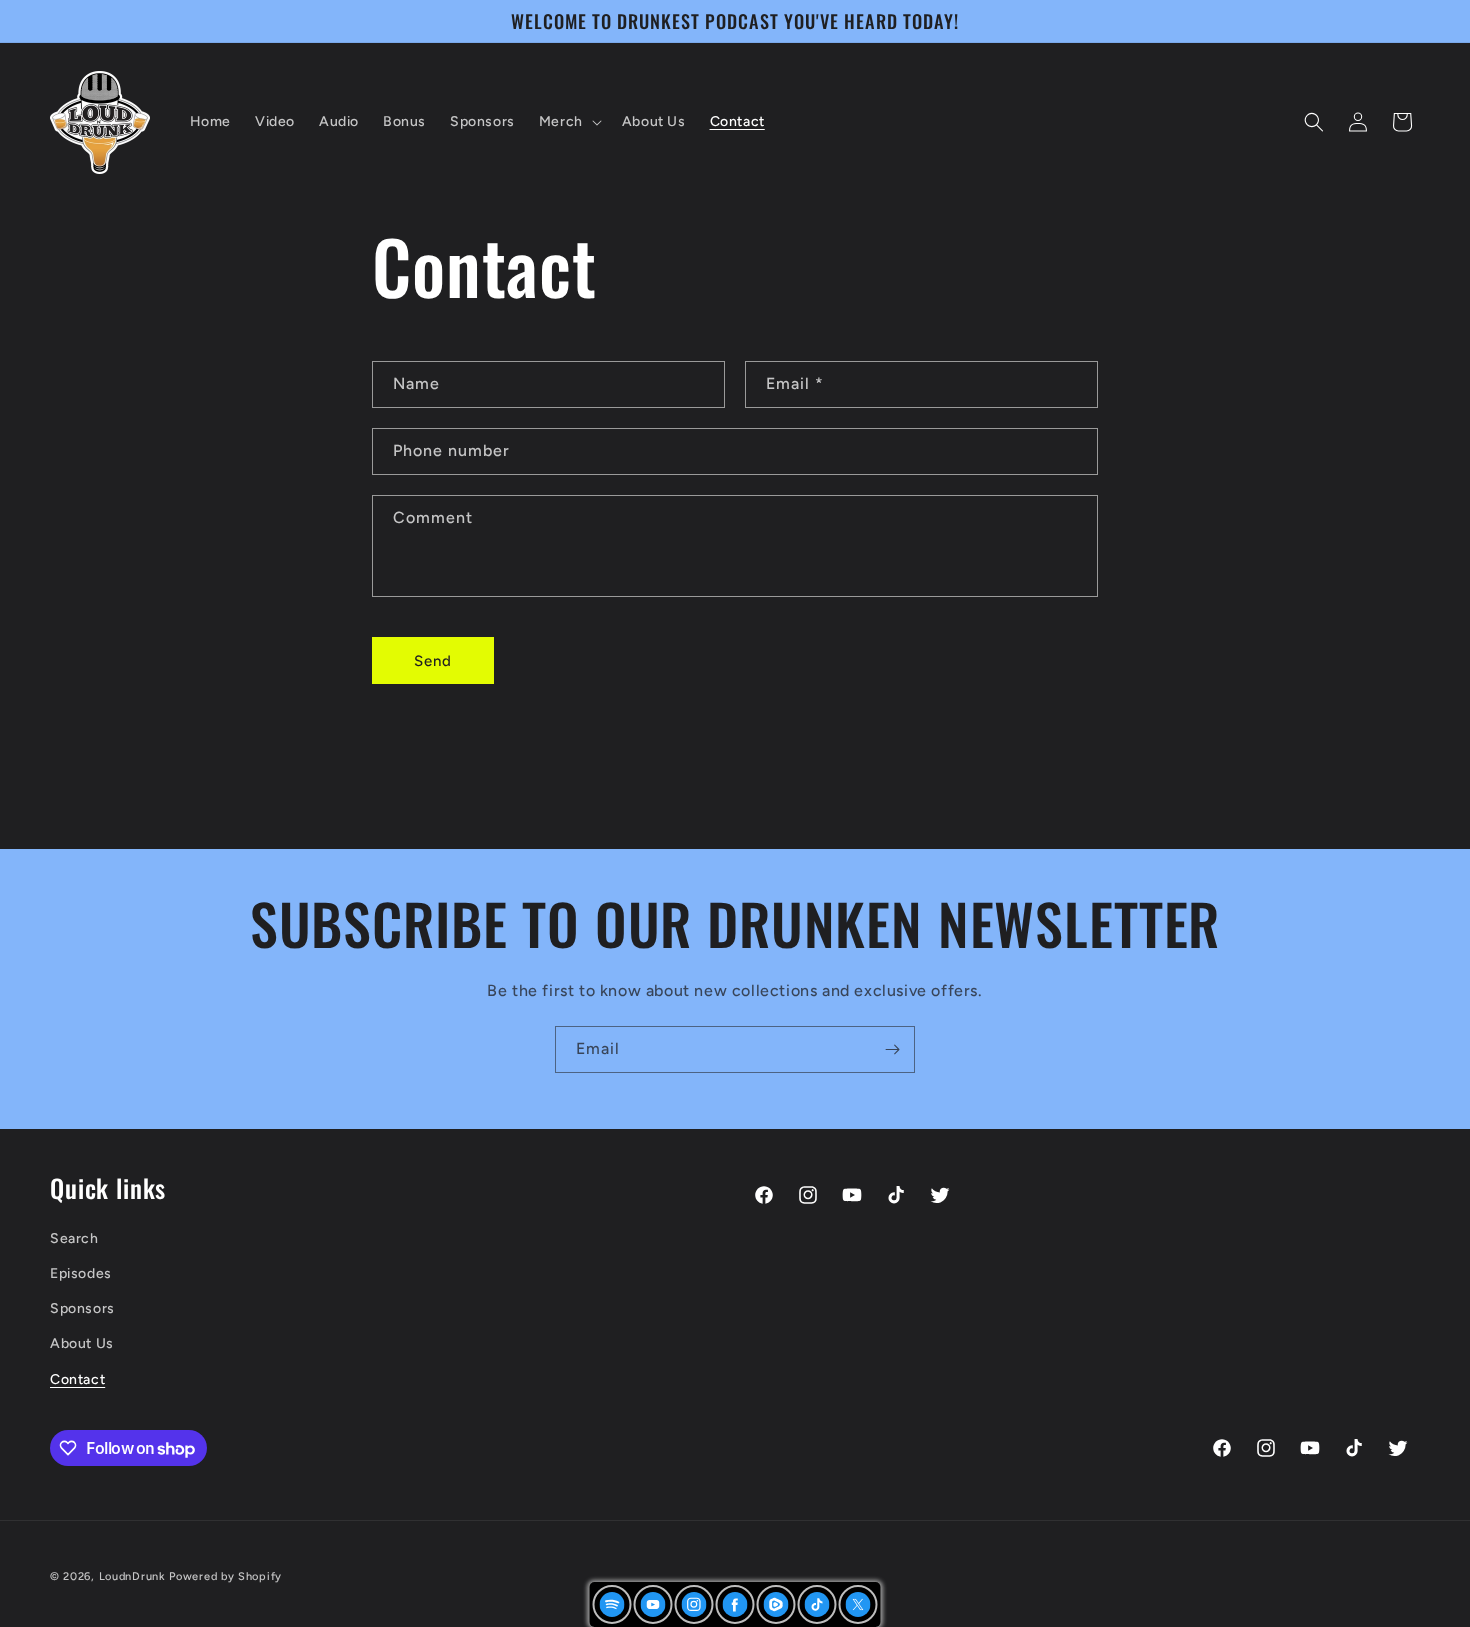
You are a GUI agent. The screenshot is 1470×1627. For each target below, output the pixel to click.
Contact (77, 1378)
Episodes (81, 1273)
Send (433, 661)
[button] (568, 122)
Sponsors (82, 1308)
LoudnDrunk (132, 1576)
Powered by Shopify (225, 1576)
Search (74, 1237)
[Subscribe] (892, 1049)
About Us (82, 1343)
